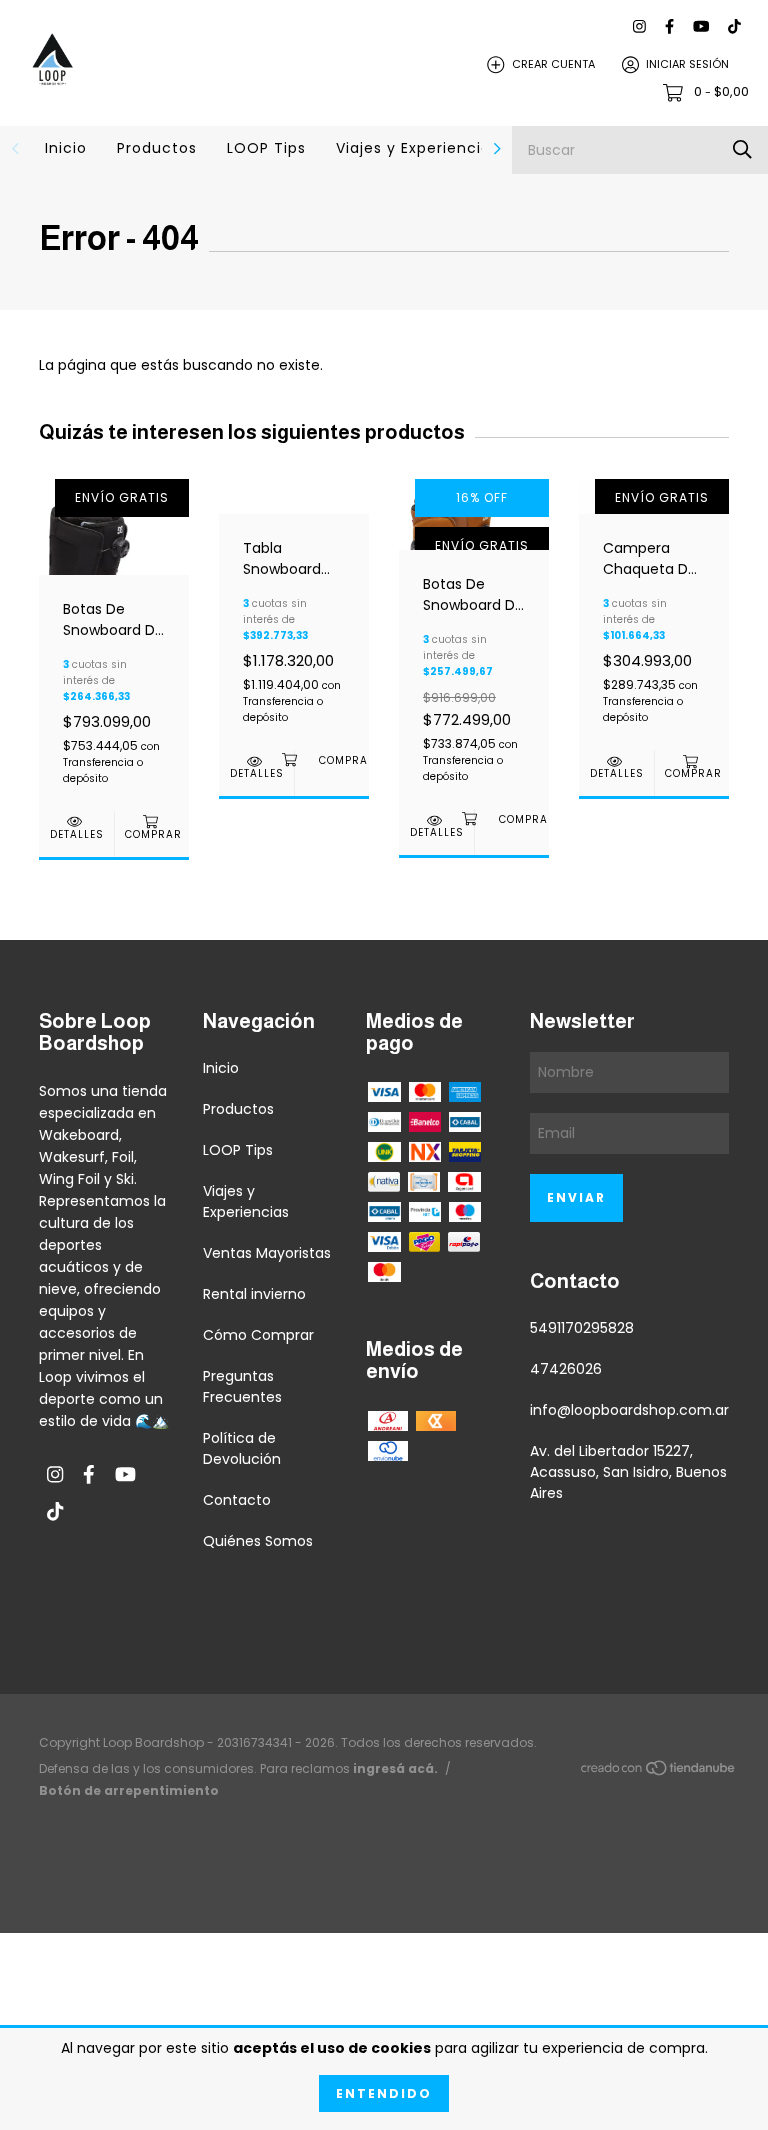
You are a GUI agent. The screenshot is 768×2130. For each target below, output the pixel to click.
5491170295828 (582, 1328)
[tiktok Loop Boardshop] (734, 26)
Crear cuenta (553, 64)
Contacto (237, 1500)
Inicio (66, 148)
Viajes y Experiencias (417, 148)
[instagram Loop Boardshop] (639, 26)
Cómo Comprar (258, 1335)
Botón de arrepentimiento (129, 1790)
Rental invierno (254, 1294)
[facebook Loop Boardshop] (669, 26)
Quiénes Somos (258, 1541)
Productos (157, 148)
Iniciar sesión (687, 64)
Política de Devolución (242, 1448)
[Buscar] (742, 149)
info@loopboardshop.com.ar (629, 1410)
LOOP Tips (266, 148)
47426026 (566, 1369)
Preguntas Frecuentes (242, 1386)
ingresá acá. (395, 1768)
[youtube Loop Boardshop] (701, 26)
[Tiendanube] (659, 1772)
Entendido (384, 2093)
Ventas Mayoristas (267, 1253)
